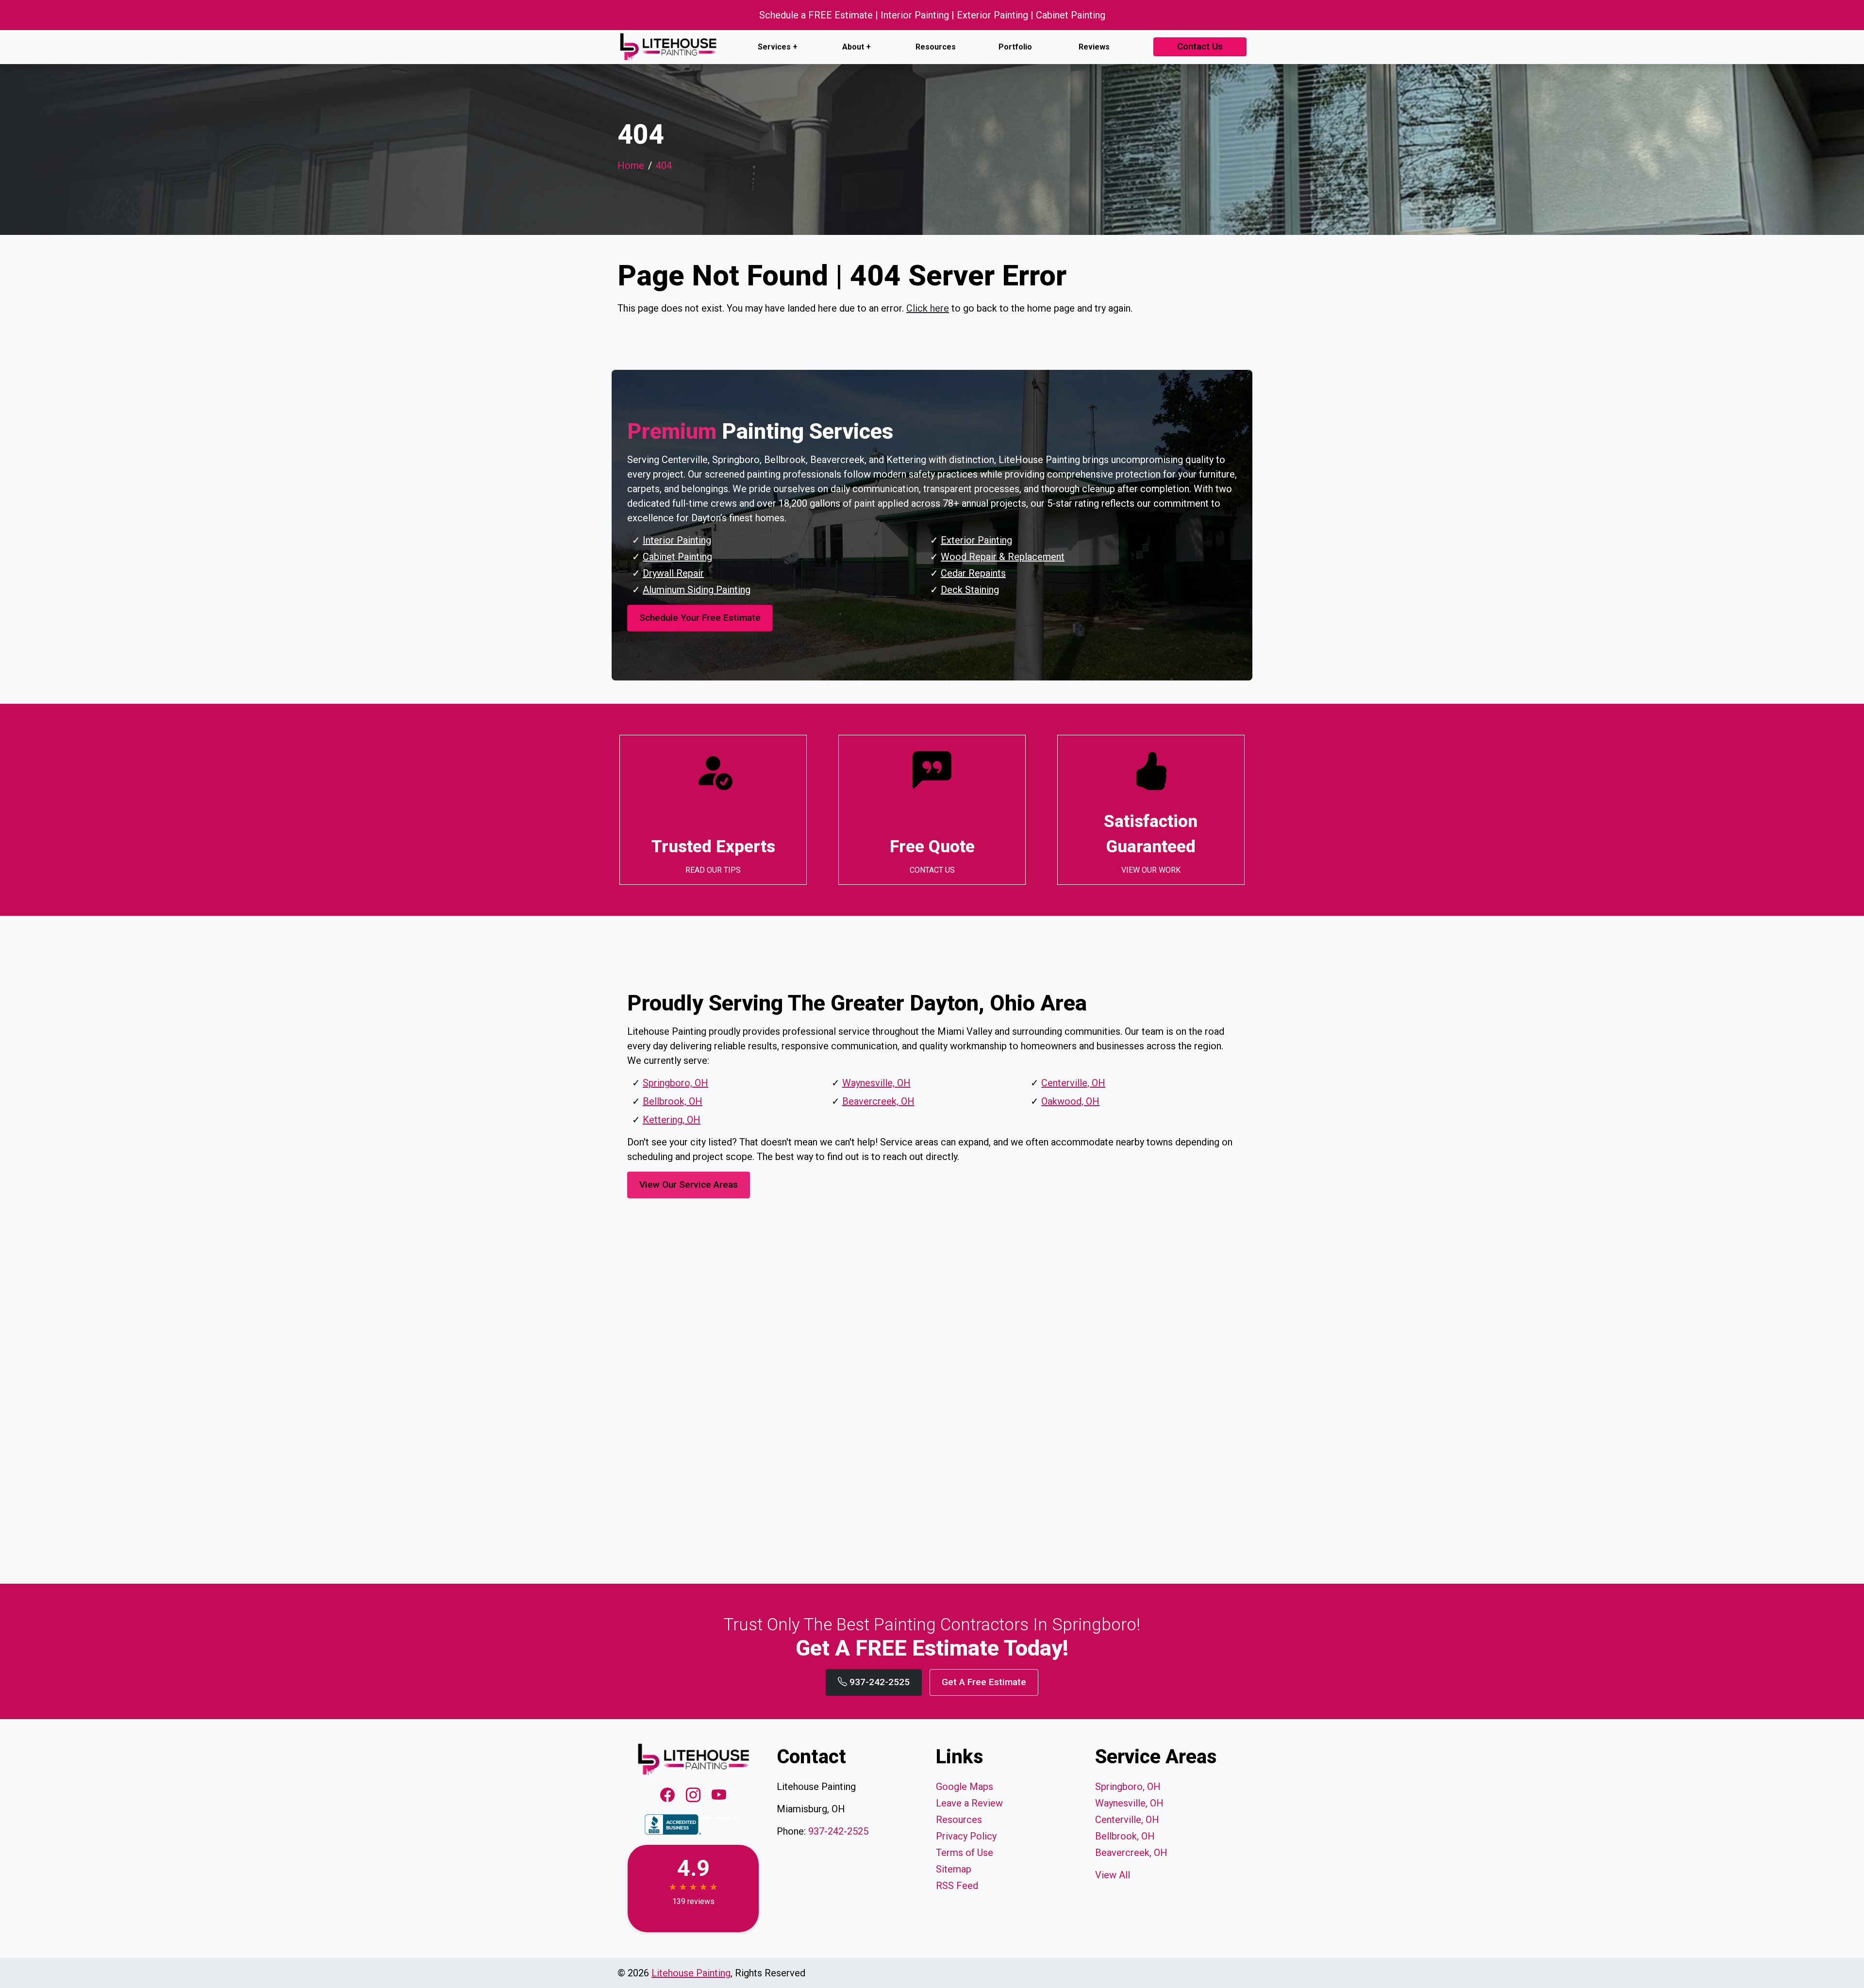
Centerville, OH (1073, 1083)
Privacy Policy (966, 1836)
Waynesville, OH (876, 1083)
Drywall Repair (673, 573)
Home (631, 166)
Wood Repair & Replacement (1003, 557)
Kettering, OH (672, 1120)
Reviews (1094, 47)
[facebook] (669, 1796)
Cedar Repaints (973, 573)
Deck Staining (970, 590)
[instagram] (695, 1796)
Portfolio (1015, 47)
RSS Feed (957, 1886)
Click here (928, 308)
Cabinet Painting (677, 557)
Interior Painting (677, 540)
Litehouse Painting (691, 1973)
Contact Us (1200, 46)
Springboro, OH (675, 1083)
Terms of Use (965, 1853)
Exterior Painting (976, 540)
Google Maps (965, 1787)
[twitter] (719, 1796)
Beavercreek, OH (878, 1101)
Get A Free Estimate (984, 1682)
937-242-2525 (878, 1682)
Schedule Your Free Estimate (700, 618)
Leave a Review (969, 1803)
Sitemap (954, 1869)
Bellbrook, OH (673, 1101)
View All (1113, 1875)
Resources (936, 47)
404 (664, 166)
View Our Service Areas (689, 1185)
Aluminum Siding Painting (697, 590)
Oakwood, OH (1070, 1101)
